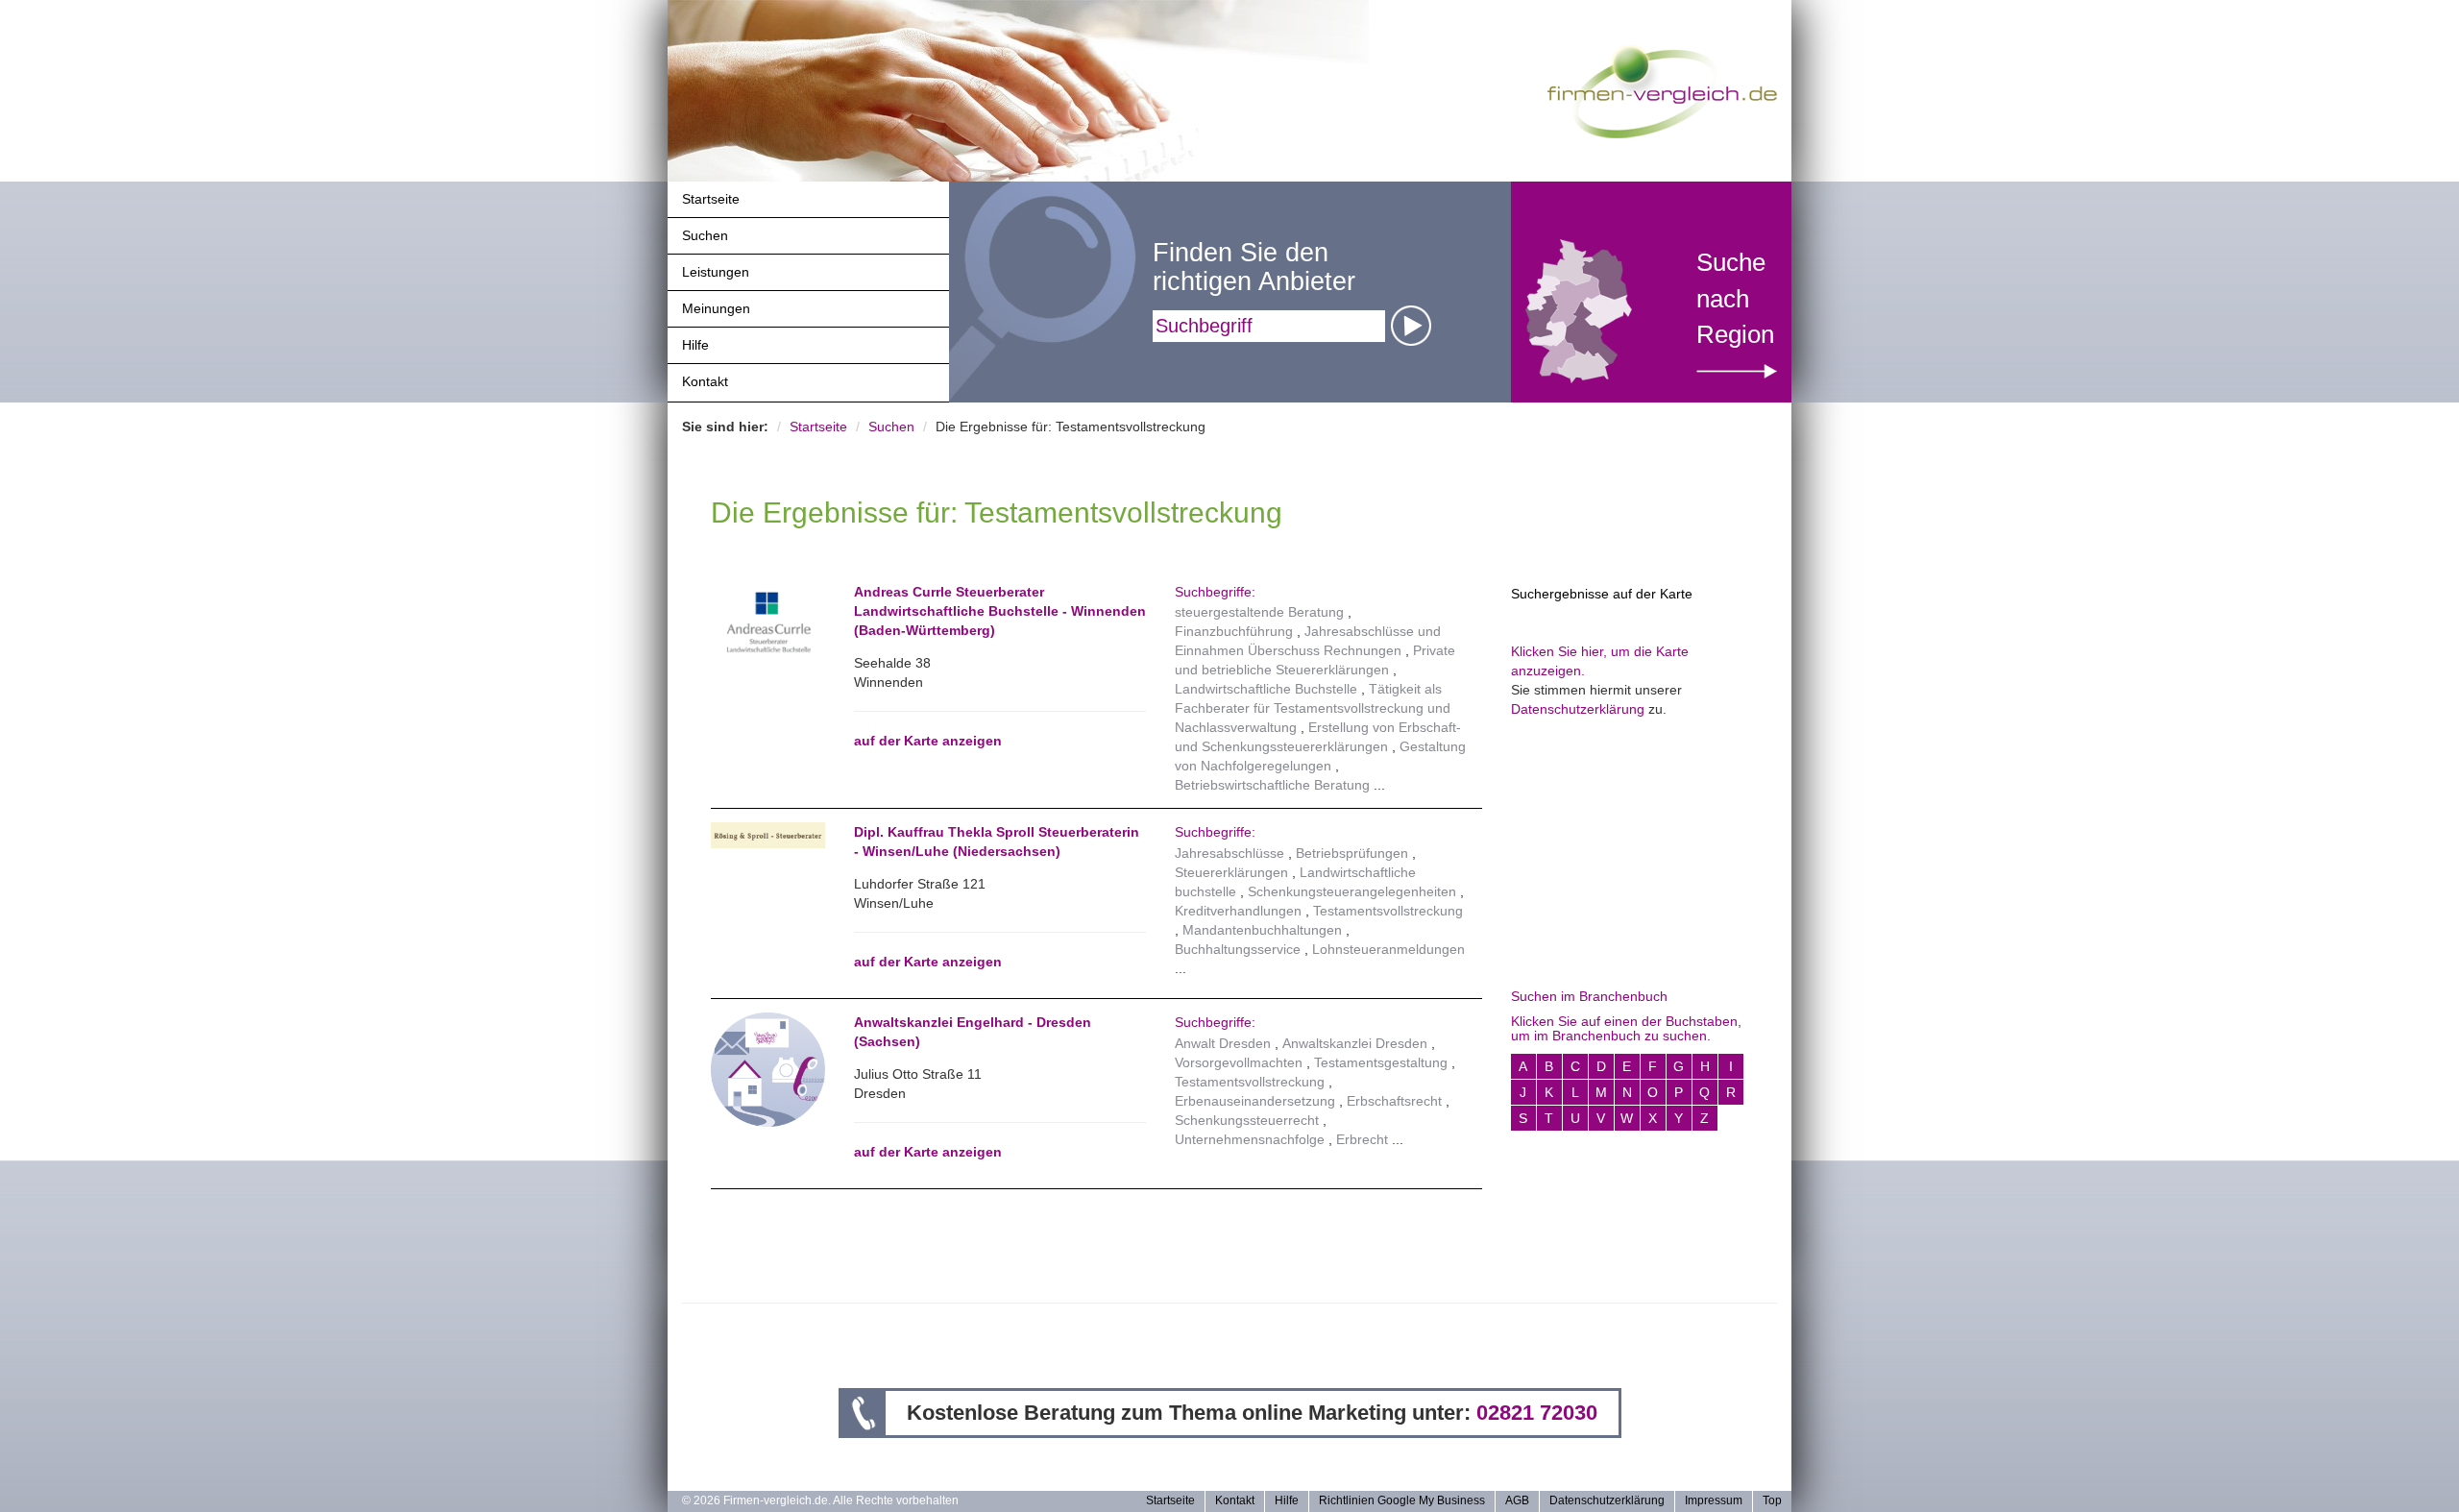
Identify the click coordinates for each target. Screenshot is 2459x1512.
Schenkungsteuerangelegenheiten (1352, 891)
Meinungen (716, 308)
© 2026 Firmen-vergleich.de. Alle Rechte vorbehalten (820, 1500)
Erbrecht (1362, 1139)
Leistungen (716, 272)
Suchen (705, 235)
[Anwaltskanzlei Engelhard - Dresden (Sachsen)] (768, 1068)
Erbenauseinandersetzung (1255, 1101)
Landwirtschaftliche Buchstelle (1266, 689)
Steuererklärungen (1231, 872)
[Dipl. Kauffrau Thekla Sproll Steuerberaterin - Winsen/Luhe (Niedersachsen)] (768, 835)
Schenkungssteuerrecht (1247, 1120)
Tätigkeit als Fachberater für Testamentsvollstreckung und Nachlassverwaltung (1313, 708)
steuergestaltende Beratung (1259, 612)
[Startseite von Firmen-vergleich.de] (1662, 90)
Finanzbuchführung (1234, 631)
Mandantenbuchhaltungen (1262, 930)
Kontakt (705, 381)
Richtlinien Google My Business (1402, 1500)
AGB (1517, 1500)
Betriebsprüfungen (1352, 853)
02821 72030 (1537, 1413)
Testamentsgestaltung (1381, 1062)
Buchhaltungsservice (1238, 949)
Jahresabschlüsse (1229, 853)
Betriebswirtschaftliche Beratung (1272, 785)
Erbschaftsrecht (1394, 1101)
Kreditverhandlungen (1238, 911)
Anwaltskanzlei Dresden (1355, 1043)
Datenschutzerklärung (1578, 709)
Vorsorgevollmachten (1239, 1062)
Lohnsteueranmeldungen (1388, 949)
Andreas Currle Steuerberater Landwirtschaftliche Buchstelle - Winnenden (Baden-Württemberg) (1000, 611)
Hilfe (695, 345)
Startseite (711, 199)
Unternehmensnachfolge (1250, 1139)
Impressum (1714, 1500)
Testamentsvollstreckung (1388, 911)
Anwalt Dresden (1223, 1043)
